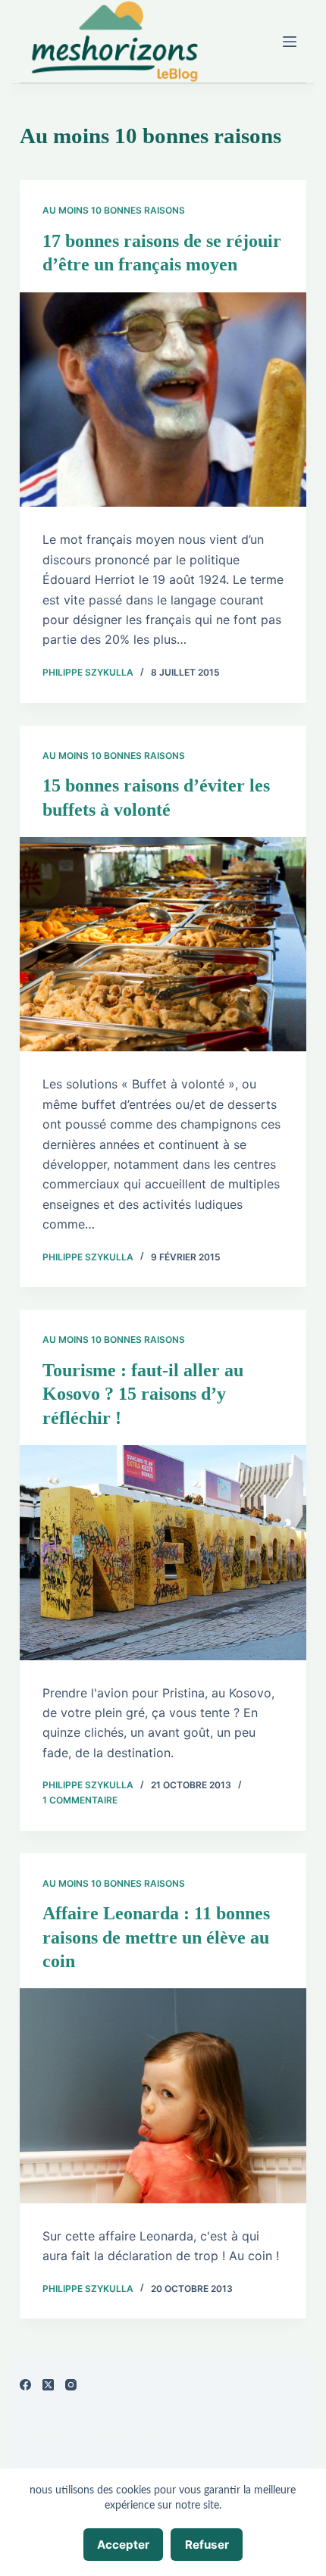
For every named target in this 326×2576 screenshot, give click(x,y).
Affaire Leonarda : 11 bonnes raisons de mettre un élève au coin (156, 1937)
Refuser (207, 2545)
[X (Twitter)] (48, 2385)
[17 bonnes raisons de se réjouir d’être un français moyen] (163, 400)
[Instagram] (71, 2385)
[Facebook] (25, 2385)
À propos (43, 2434)
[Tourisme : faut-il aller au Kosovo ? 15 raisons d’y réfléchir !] (163, 1553)
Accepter (123, 2545)
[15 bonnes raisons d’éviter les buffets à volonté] (163, 945)
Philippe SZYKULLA (132, 2434)
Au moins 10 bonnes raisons (114, 210)
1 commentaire (80, 1800)
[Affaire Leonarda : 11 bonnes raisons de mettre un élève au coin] (163, 2096)
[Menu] (290, 42)
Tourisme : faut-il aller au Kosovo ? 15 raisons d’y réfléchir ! (143, 1394)
